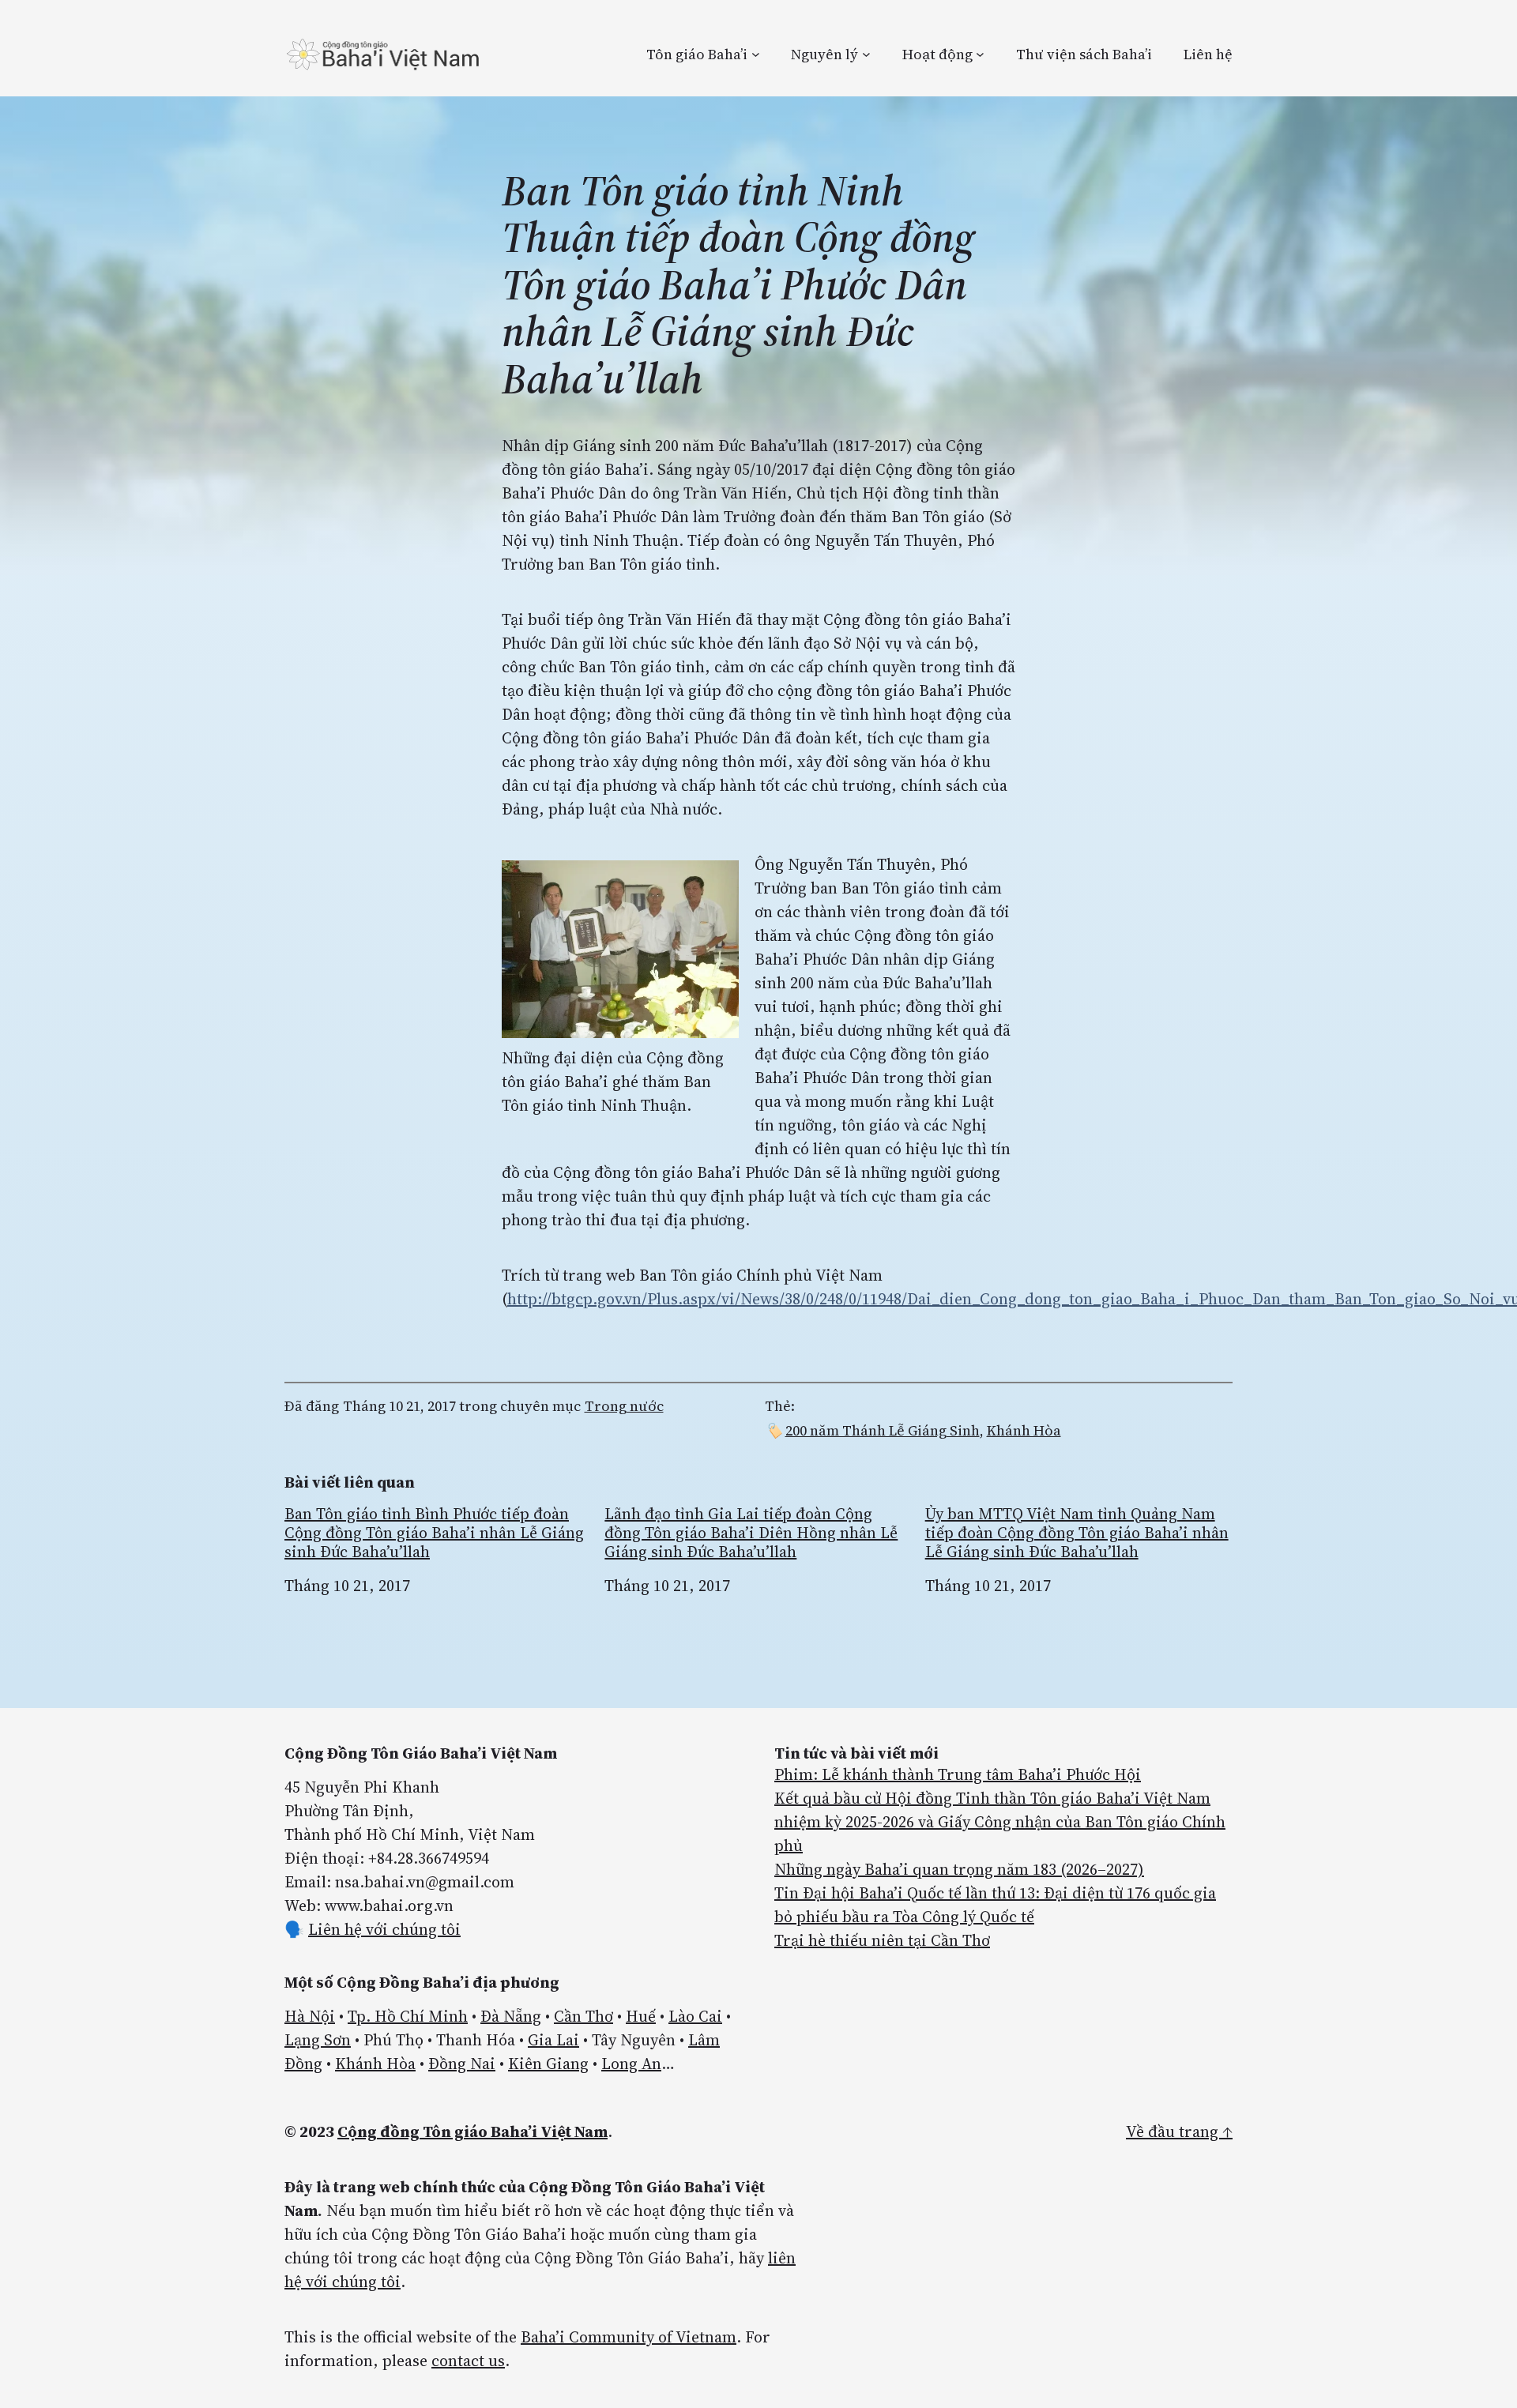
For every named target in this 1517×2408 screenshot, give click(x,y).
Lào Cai (695, 2016)
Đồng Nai (462, 2064)
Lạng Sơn (318, 2040)
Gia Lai (553, 2040)
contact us (468, 2361)
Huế (641, 2016)
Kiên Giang (548, 2064)
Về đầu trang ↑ (1179, 2131)
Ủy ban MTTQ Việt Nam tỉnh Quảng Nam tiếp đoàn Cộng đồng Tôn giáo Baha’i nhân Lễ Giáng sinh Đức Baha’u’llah (1077, 1533)
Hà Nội (310, 2016)
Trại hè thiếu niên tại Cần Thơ (882, 1940)
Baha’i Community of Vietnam (629, 2337)
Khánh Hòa (1024, 1430)
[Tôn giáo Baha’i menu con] (756, 54)
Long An (631, 2064)
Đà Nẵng (511, 2016)
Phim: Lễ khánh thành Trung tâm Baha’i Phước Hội (958, 1774)
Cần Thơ (583, 2016)
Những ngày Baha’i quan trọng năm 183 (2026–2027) (959, 1869)
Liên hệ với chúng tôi (384, 1929)
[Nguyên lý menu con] (866, 54)
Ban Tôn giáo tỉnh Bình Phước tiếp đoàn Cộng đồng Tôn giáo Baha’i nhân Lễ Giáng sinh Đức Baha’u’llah (434, 1533)
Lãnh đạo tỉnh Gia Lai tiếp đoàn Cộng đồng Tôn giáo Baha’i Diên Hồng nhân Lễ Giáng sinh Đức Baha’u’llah (751, 1533)
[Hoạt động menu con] (980, 54)
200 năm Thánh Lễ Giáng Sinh (883, 1430)
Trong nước (624, 1406)
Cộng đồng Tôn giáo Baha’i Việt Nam (472, 2131)
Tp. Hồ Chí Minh (408, 2016)
